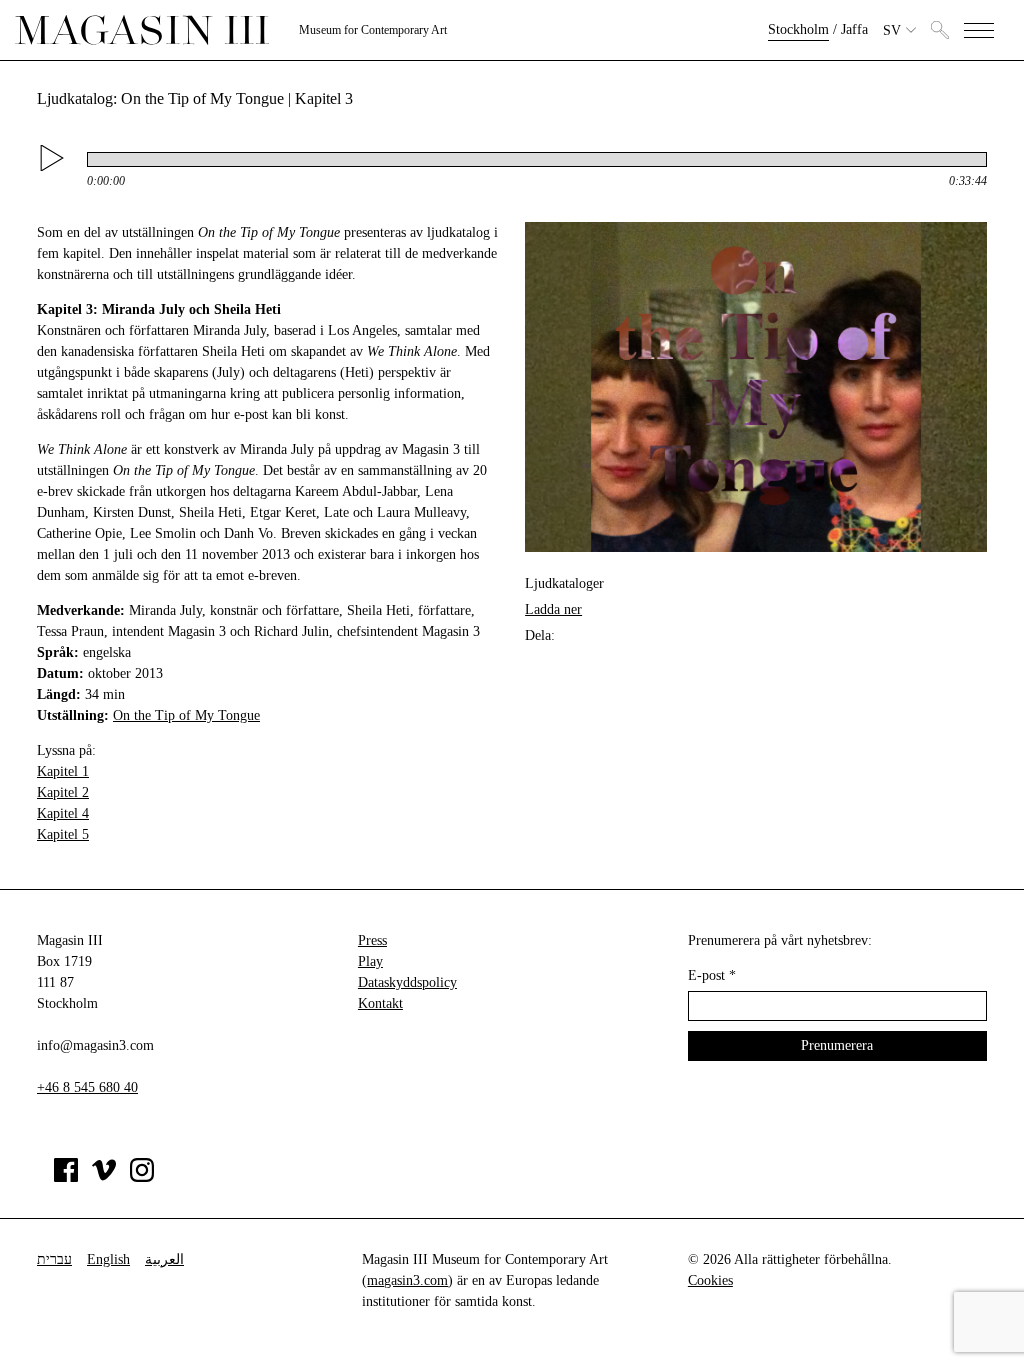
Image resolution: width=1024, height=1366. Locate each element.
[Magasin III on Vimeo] (104, 1177)
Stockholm (798, 29)
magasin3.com (407, 1280)
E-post (712, 975)
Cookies (710, 1280)
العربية (164, 1259)
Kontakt (380, 1003)
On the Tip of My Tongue (186, 715)
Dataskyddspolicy (407, 982)
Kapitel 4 (63, 813)
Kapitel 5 (63, 834)
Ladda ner (553, 609)
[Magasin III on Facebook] (66, 1177)
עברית (54, 1259)
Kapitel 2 (63, 792)
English (108, 1259)
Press (372, 940)
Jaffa (854, 29)
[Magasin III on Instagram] (142, 1177)
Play (370, 961)
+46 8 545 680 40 (87, 1087)
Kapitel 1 (63, 771)
